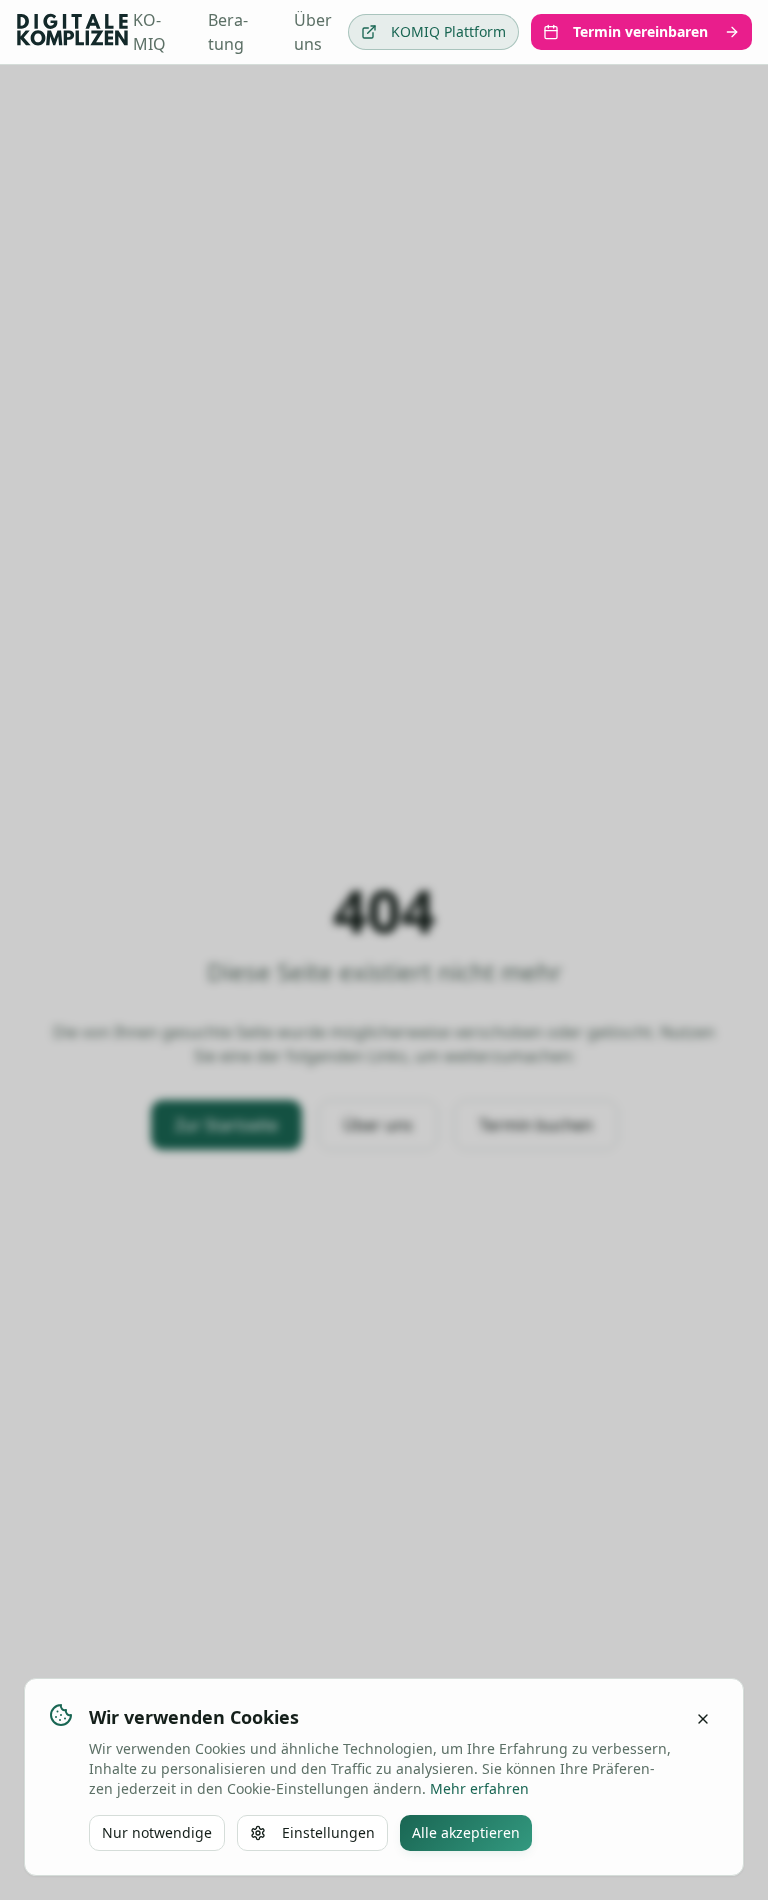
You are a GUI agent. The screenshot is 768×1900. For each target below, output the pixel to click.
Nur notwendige (157, 1832)
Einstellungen (328, 1832)
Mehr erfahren (479, 1788)
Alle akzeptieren (466, 1832)
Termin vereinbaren (640, 31)
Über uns (313, 32)
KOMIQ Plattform (448, 31)
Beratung (228, 32)
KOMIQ (149, 32)
